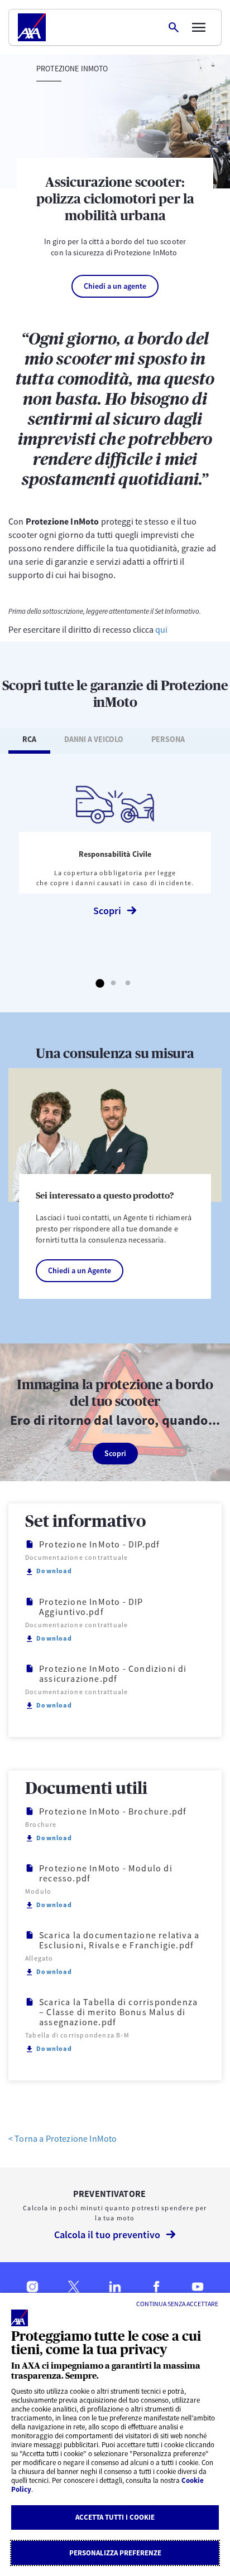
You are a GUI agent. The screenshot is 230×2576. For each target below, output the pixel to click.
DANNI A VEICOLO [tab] (94, 739)
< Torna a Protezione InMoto (63, 2138)
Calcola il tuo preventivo (107, 2235)
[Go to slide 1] (99, 984)
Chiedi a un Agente (80, 1270)
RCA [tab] (29, 739)
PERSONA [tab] (168, 739)
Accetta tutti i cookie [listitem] (115, 2517)
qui (161, 629)
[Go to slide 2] (114, 984)
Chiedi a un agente (115, 286)
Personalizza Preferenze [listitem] (115, 2553)
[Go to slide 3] (128, 984)
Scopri (107, 911)
